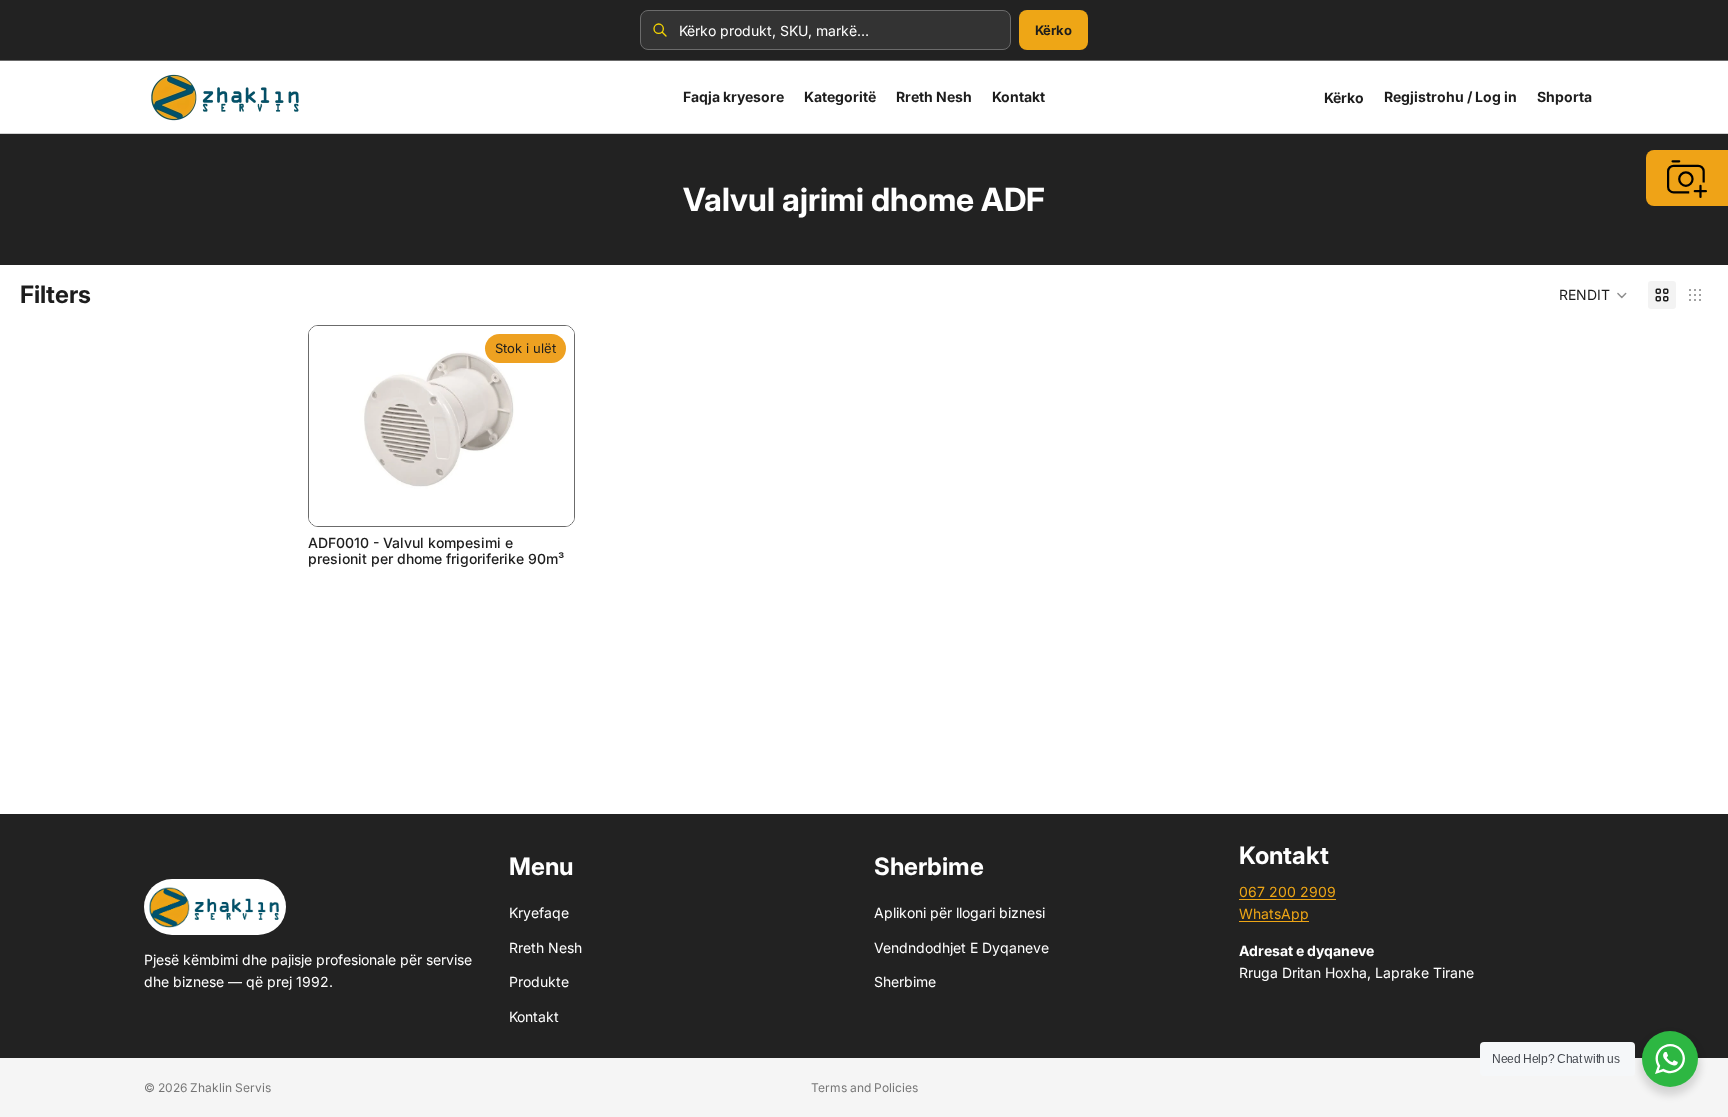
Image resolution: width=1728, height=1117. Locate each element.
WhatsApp (1274, 913)
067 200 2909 (1287, 891)
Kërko (1053, 30)
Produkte (539, 981)
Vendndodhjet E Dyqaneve (961, 947)
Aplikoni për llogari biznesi (959, 912)
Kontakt (534, 1015)
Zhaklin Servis (230, 1087)
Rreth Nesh (545, 947)
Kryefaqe (539, 912)
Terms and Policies (864, 1087)
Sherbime (905, 981)
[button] (1593, 295)
